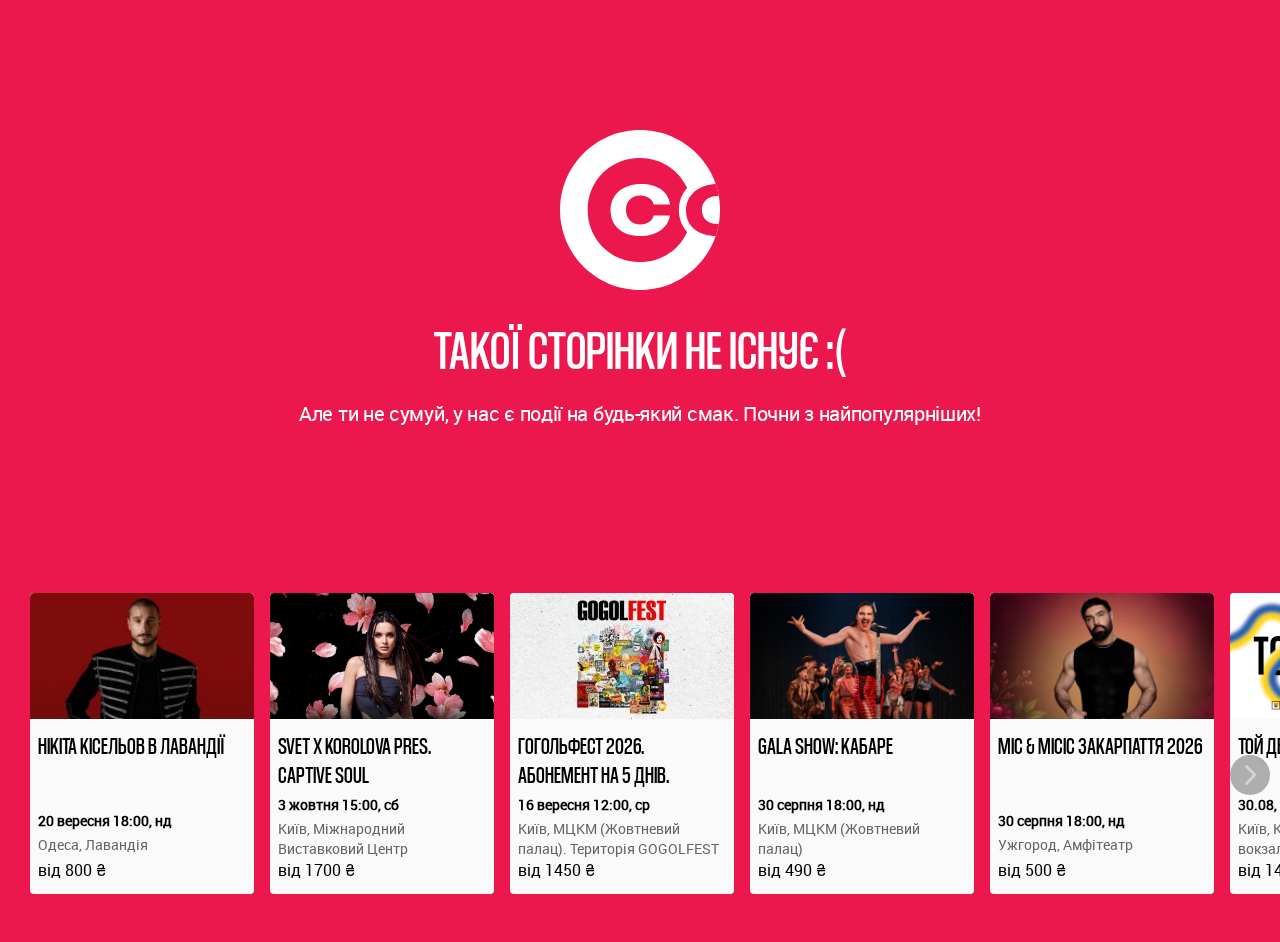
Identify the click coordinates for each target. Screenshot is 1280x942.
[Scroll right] (1250, 775)
